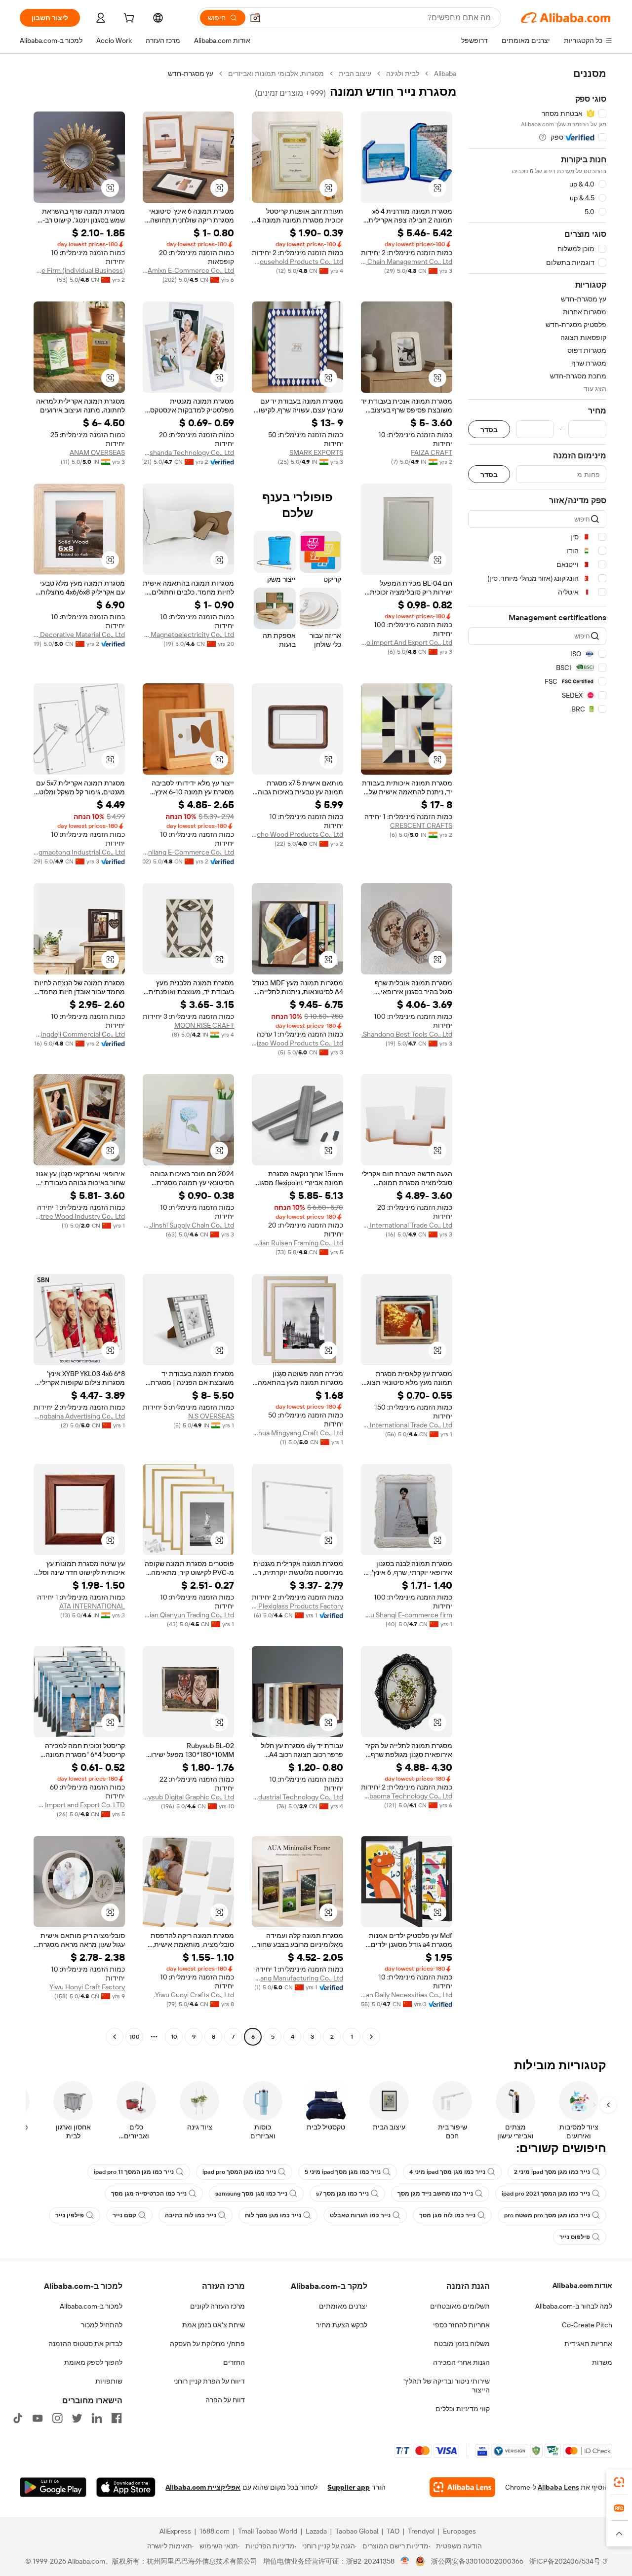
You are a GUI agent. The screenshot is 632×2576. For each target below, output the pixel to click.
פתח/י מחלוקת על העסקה (207, 2344)
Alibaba (445, 74)
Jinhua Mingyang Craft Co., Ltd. (297, 1433)
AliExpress (175, 2531)
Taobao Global (357, 2531)
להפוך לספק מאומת (93, 2362)
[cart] (128, 19)
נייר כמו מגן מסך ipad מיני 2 (552, 2172)
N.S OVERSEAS (211, 1416)
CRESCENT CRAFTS (421, 825)
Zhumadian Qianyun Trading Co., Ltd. (188, 1615)
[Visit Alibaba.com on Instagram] (57, 2418)
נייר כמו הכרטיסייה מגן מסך (149, 2194)
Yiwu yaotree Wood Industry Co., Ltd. (79, 1216)
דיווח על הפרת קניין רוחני (209, 2381)
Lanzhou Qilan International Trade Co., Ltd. (407, 1425)
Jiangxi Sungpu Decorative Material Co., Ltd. (79, 635)
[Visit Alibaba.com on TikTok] (18, 2418)
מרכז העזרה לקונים (217, 2306)
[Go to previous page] (371, 2037)
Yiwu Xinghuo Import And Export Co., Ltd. (407, 642)
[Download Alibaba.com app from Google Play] (53, 2487)
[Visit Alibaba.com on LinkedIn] (97, 2418)
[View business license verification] (405, 2561)
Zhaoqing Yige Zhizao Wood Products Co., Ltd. (297, 1043)
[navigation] (537, 1056)
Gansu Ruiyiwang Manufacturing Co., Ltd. (297, 1978)
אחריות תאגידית (588, 2344)
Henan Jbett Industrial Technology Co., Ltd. (297, 1797)
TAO (393, 2531)
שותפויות (109, 2381)
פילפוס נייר (575, 2237)
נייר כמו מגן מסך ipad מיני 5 (343, 2172)
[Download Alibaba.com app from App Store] (126, 2487)
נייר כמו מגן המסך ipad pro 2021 (546, 2194)
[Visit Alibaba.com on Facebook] (117, 2418)
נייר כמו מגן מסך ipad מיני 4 (447, 2172)
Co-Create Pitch (587, 2325)
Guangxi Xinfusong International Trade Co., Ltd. (407, 1225)
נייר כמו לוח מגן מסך (447, 2215)
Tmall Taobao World (268, 2531)
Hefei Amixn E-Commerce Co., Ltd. (188, 270)
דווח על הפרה (225, 2400)
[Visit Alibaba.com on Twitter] (77, 2418)
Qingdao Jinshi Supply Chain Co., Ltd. (188, 1225)
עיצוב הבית (355, 74)
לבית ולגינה (403, 74)
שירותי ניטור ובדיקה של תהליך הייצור (447, 2386)
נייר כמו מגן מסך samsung (251, 2194)
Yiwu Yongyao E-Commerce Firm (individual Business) (79, 270)
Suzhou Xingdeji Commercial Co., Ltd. (79, 1034)
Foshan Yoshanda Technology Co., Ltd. (188, 452)
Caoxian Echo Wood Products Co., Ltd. (297, 834)
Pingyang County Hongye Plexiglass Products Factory (297, 1606)
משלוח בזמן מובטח (462, 2344)
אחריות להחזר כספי (461, 2325)
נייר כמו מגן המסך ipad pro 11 (134, 2172)
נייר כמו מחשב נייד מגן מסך (435, 2194)
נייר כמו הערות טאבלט (360, 2215)
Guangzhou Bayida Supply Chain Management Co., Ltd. (407, 261)
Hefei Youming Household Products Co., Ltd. (297, 261)
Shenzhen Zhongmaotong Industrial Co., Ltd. (79, 852)
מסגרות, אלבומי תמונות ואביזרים (276, 74)
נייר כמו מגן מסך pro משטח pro (547, 2215)
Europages (459, 2531)
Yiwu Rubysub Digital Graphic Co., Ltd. (188, 1797)
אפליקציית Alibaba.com (203, 2487)
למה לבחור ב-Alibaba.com (574, 2306)
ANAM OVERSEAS (97, 452)
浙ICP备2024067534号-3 (568, 2561)
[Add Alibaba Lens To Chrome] (462, 2487)
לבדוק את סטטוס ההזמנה (85, 2344)
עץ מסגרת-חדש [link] (191, 74)
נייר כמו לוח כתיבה (191, 2215)
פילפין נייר (70, 2215)
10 (174, 2037)
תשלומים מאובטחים (460, 2306)
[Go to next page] (115, 2037)
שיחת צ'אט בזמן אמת (214, 2325)
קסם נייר (124, 2215)
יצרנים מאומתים (343, 2306)
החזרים (234, 2362)
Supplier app (349, 2487)
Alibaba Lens (558, 2487)
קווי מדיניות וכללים (463, 2409)
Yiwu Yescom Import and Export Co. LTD (79, 1805)
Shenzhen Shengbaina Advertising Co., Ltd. (79, 1416)
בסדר (489, 429)
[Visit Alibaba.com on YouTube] (38, 2418)
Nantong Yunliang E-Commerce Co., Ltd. (188, 852)
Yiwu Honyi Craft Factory (87, 1987)
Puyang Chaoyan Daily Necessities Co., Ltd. (407, 1995)
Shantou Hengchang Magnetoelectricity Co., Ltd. (188, 635)
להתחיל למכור (102, 2325)
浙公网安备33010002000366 (477, 2561)
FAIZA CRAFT (432, 452)
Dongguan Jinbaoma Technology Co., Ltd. (407, 1796)
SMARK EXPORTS (316, 452)
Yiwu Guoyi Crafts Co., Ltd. (194, 1995)
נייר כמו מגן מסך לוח (273, 2215)
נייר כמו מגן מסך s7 (342, 2194)
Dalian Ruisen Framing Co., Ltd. (297, 1243)
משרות (602, 2362)
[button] (255, 18)
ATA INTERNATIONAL (92, 1606)
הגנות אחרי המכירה (461, 2362)
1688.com (215, 2531)
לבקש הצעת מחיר (342, 2325)
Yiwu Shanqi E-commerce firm (407, 1615)
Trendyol (421, 2531)
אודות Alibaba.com (582, 2285)
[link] (619, 2482)
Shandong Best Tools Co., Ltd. (407, 1034)
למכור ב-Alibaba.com (91, 2306)
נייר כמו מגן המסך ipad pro (239, 2172)
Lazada (316, 2531)
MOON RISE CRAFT (204, 1025)
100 (135, 2037)
